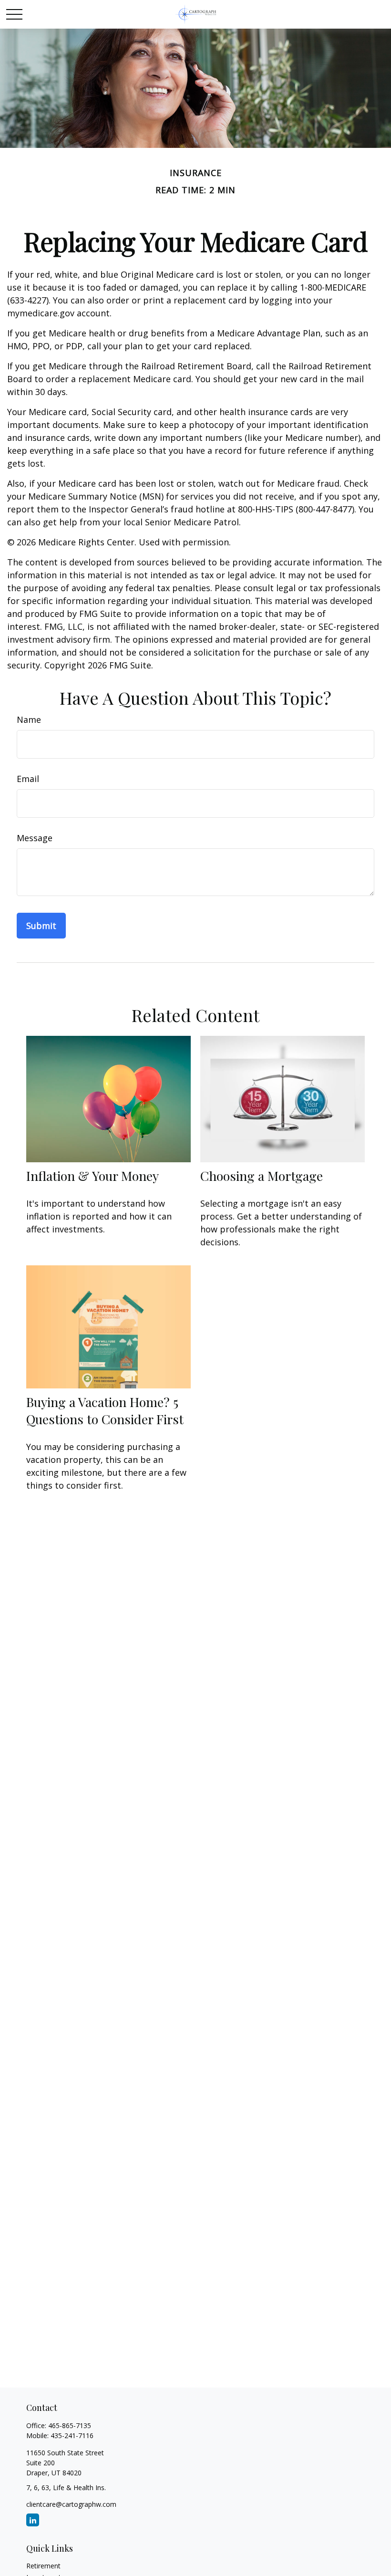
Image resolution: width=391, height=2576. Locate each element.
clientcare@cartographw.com (71, 2504)
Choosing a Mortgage (262, 1176)
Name (29, 720)
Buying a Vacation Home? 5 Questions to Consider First (105, 1410)
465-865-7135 (70, 2425)
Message (35, 838)
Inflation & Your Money (93, 1176)
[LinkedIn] (33, 2520)
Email (28, 779)
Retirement (43, 2566)
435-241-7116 (72, 2435)
